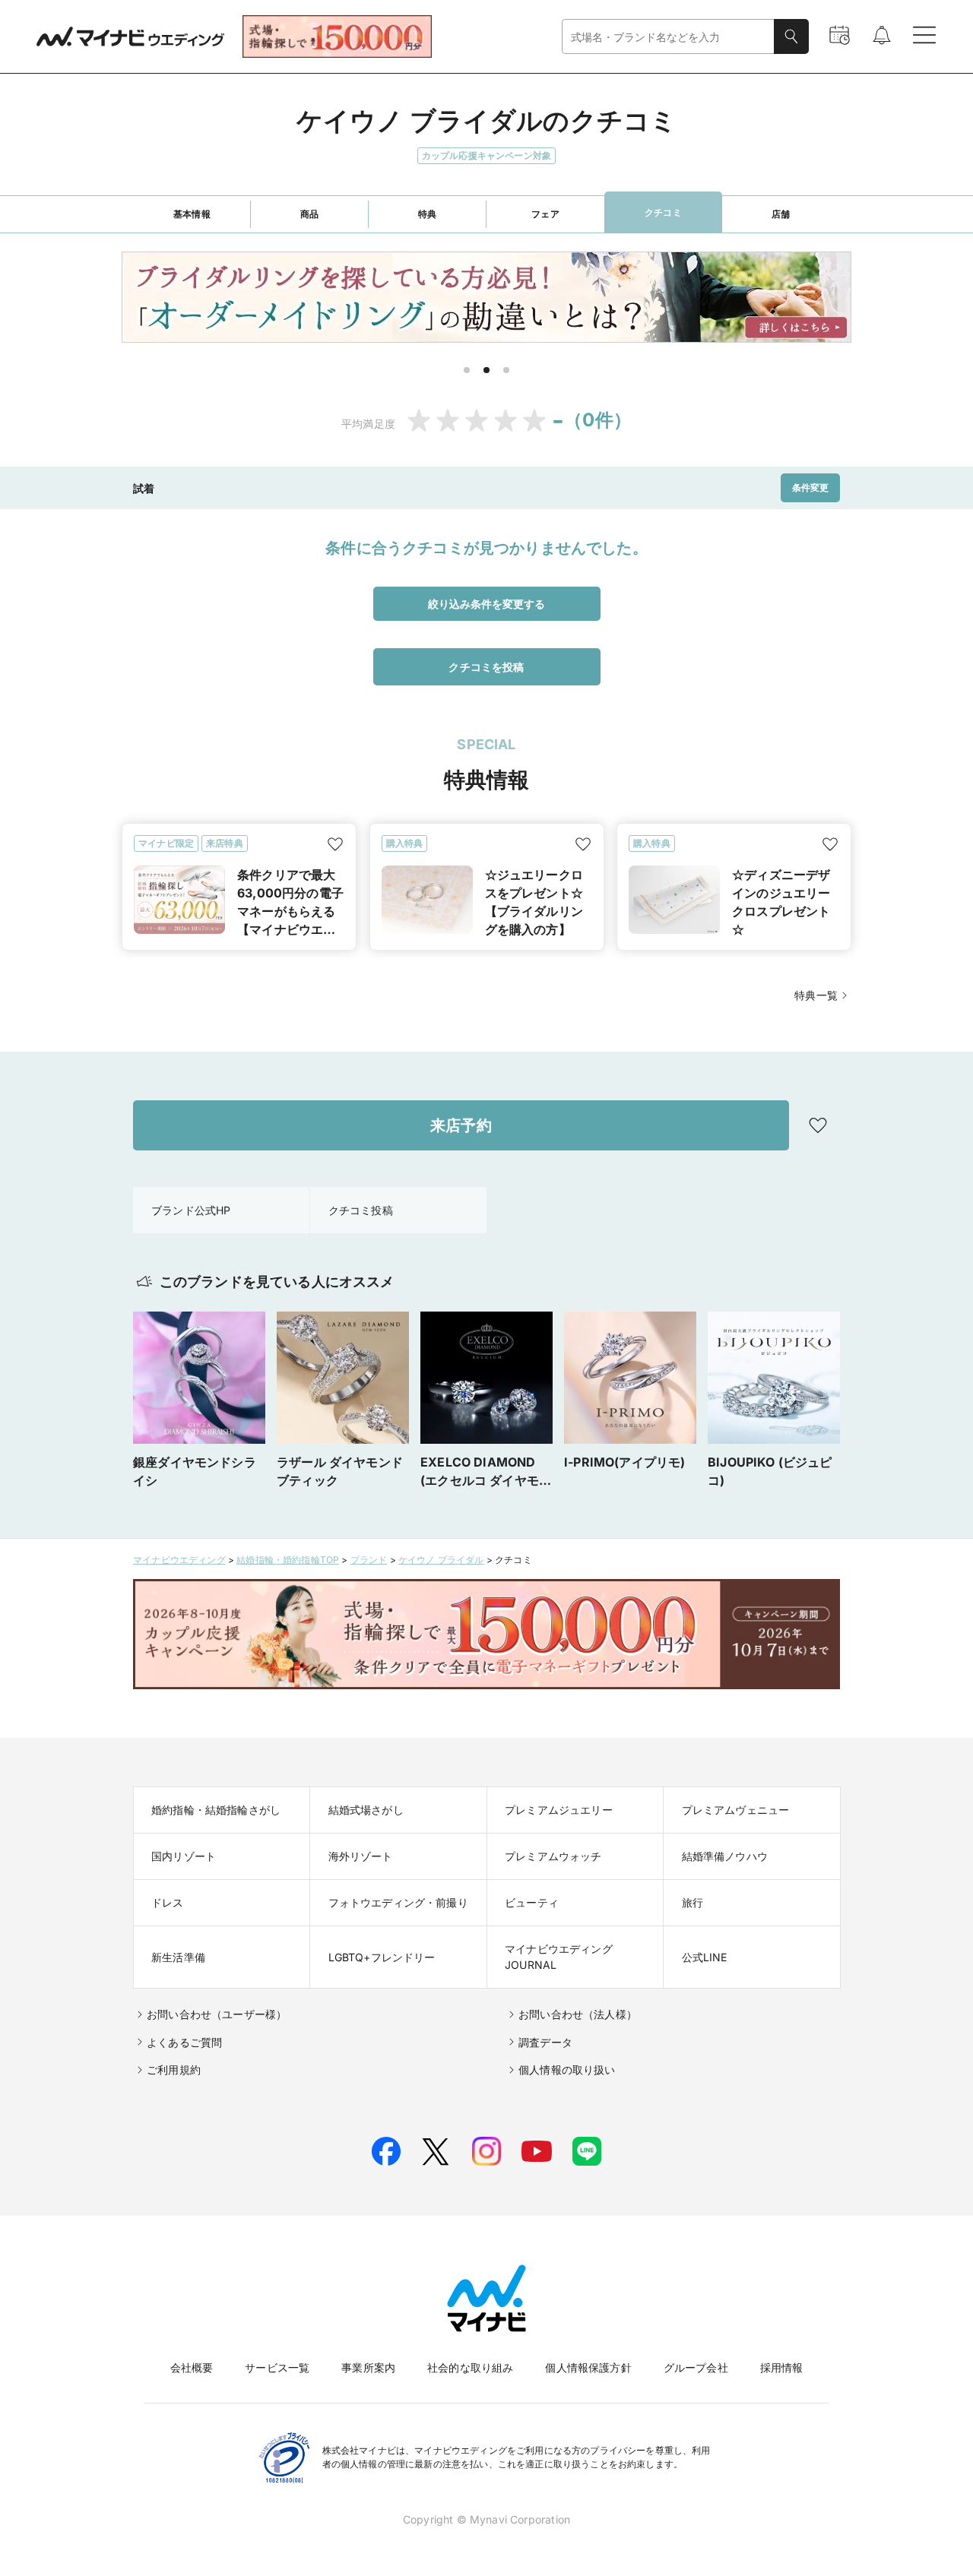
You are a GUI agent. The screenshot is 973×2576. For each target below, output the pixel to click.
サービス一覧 (277, 2367)
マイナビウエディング (179, 1560)
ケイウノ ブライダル (441, 1560)
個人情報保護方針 (588, 2367)
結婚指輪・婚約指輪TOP (288, 1560)
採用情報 (782, 2367)
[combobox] (668, 37)
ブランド (369, 1560)
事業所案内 (368, 2367)
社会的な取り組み (470, 2367)
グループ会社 (696, 2367)
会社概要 (192, 2367)
